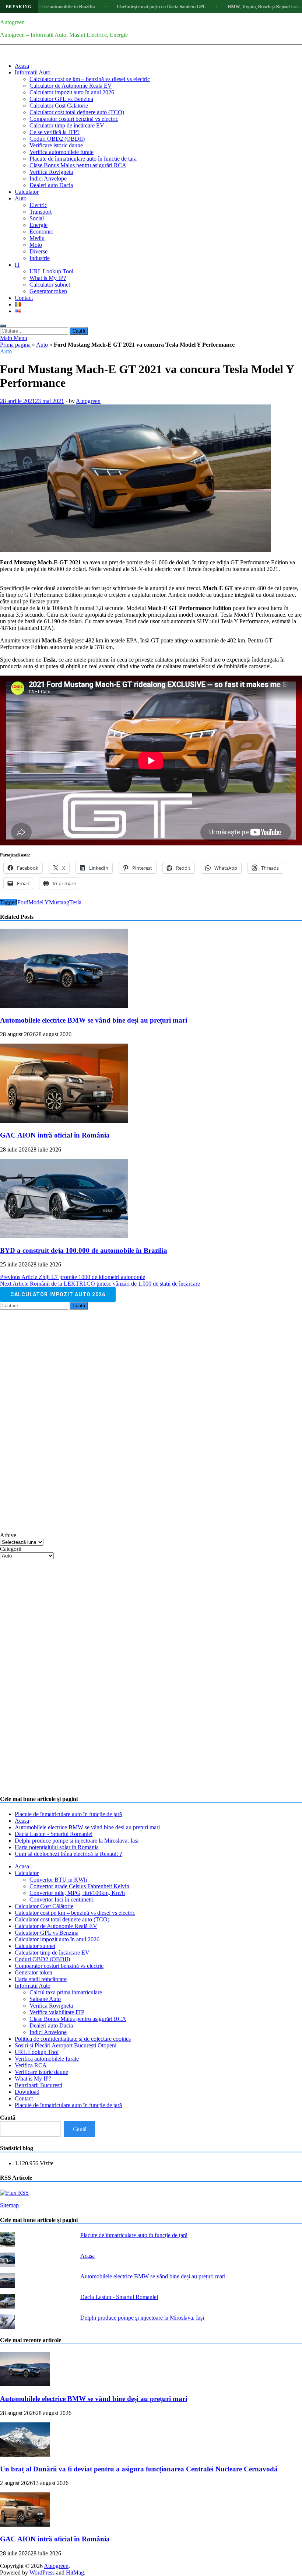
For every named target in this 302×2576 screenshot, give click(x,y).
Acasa (22, 66)
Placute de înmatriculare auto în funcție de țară (83, 159)
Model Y (39, 902)
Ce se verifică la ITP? (55, 132)
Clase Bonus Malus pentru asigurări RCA (78, 165)
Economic (41, 232)
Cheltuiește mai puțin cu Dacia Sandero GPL (111, 6)
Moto (36, 245)
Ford (23, 902)
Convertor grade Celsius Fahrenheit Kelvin (79, 1886)
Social (37, 218)
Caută (8, 2118)
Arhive (8, 1535)
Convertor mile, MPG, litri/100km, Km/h (77, 1893)
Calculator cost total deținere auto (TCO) (77, 112)
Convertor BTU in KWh (58, 1880)
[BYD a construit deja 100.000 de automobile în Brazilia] (64, 1236)
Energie (38, 225)
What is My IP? (48, 278)
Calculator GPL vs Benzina (61, 99)
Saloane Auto (45, 1999)
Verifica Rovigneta (51, 172)
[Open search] (3, 326)
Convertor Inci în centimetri (62, 1899)
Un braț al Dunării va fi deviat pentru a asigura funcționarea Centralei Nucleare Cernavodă (139, 2469)
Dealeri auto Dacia (51, 185)
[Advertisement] (55, 1420)
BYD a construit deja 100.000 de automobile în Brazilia (84, 1250)
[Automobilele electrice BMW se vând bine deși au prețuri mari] (64, 1006)
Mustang (59, 902)
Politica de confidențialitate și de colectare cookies (73, 2039)
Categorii (11, 1549)
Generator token (48, 291)
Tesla (75, 902)
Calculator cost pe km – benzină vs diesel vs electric (90, 79)
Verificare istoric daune (56, 145)
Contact (24, 298)
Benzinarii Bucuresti (38, 2085)
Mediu (37, 238)
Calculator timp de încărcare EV (67, 125)
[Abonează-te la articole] (14, 2193)
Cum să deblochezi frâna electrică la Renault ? (68, 1854)
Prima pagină (15, 345)
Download (27, 2092)
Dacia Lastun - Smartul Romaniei (54, 1834)
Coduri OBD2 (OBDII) (57, 139)
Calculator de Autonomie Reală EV (71, 86)
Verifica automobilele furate (62, 152)
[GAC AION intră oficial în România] (64, 1121)
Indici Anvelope (48, 178)
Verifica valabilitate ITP (57, 2012)
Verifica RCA (31, 2065)
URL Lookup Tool (51, 271)
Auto (21, 198)
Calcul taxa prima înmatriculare (66, 1992)
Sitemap (9, 2205)
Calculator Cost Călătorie (59, 106)
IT (17, 265)
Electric (38, 205)
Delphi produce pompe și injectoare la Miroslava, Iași (77, 1841)
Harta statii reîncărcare (41, 1979)
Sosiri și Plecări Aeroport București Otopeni (66, 2045)
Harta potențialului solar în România (57, 1847)
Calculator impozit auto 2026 (58, 1294)
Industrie (40, 258)
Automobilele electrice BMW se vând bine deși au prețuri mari (94, 1020)
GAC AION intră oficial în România (55, 1135)
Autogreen (12, 22)
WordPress (42, 2573)
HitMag (75, 2573)
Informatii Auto (33, 72)
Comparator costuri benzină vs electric (74, 119)
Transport (41, 212)
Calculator (27, 192)
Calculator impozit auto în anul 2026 (72, 92)
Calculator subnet (50, 285)
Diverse (38, 251)
